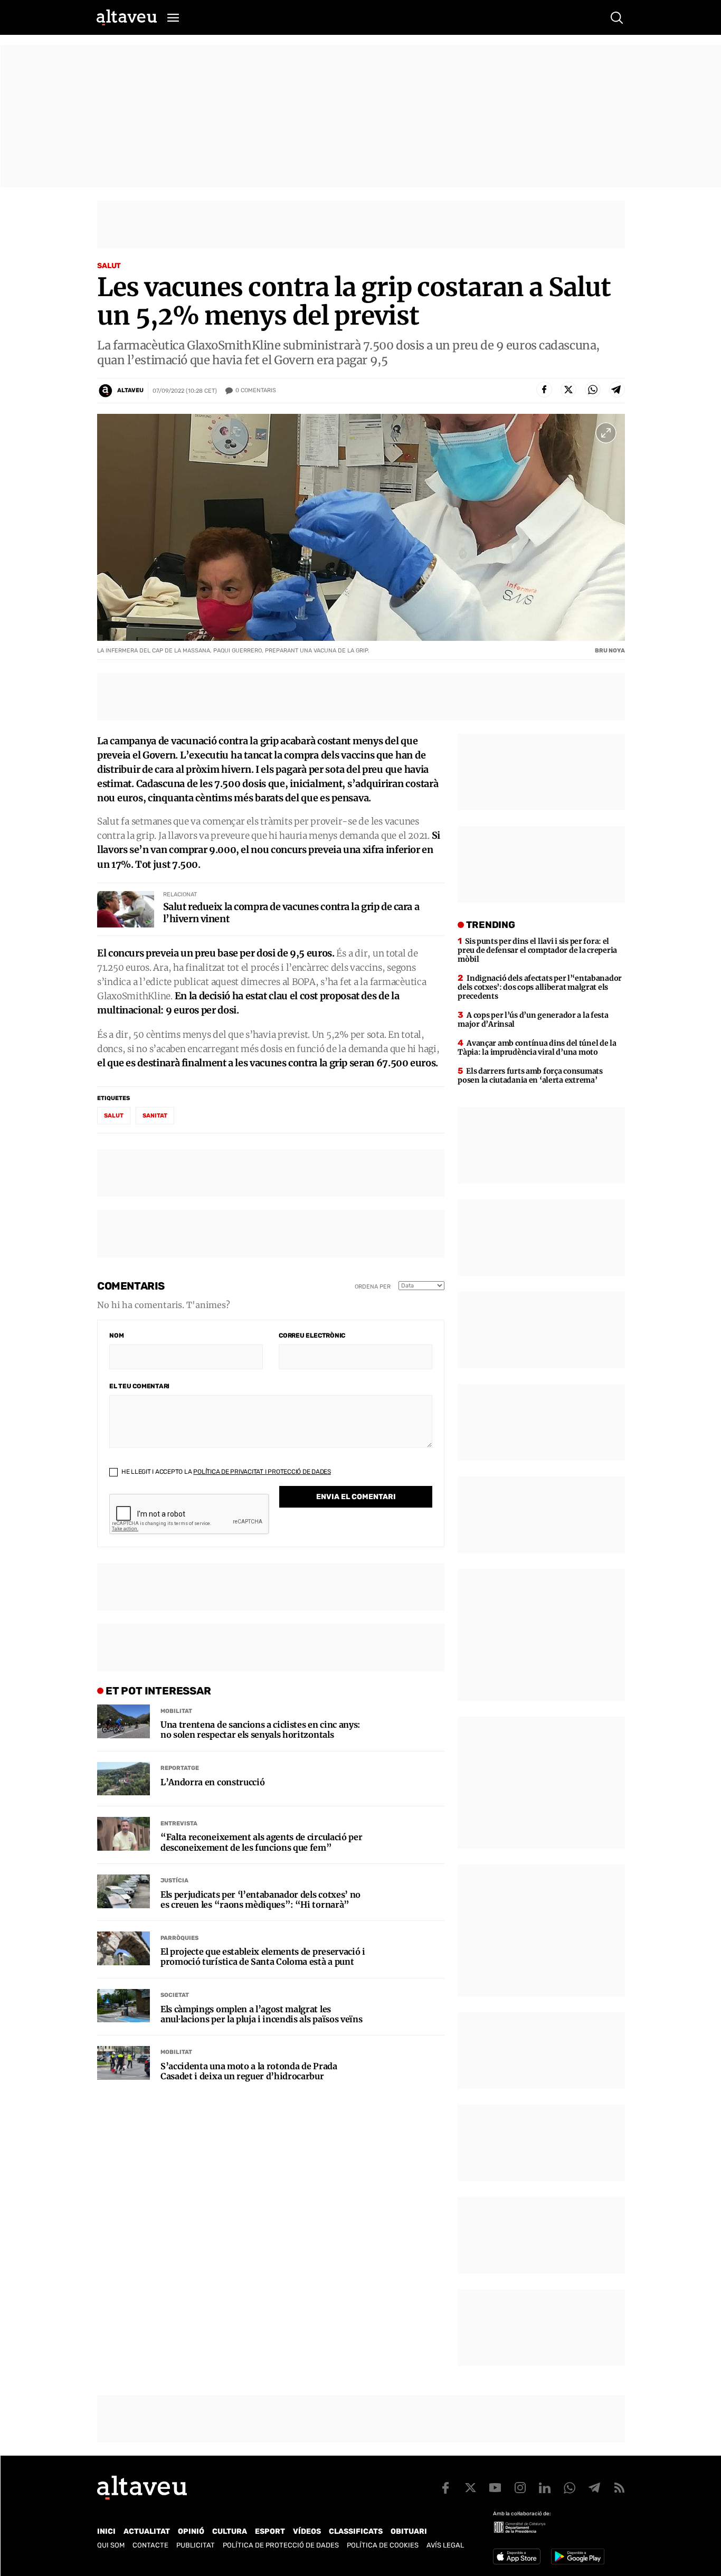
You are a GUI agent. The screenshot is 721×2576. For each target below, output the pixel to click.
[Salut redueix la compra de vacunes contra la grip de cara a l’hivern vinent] (126, 909)
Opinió (191, 2531)
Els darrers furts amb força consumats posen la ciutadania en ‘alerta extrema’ (530, 1076)
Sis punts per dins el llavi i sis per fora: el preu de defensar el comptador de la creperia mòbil (537, 950)
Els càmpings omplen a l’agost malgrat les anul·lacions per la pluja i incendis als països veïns (261, 2014)
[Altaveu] (127, 17)
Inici (106, 2531)
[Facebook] (544, 390)
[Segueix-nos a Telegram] (594, 2488)
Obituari (409, 2531)
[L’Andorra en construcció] (124, 1779)
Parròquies (179, 1938)
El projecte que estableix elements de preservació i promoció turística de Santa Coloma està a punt (263, 1957)
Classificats (356, 2531)
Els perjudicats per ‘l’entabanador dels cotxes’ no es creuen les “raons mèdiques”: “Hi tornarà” (260, 1900)
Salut (109, 266)
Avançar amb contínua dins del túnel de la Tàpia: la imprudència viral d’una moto (537, 1048)
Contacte (150, 2545)
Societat (175, 1995)
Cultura (230, 2531)
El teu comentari (139, 1386)
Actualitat (147, 2531)
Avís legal (445, 2545)
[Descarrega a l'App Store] (517, 2556)
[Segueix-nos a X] (470, 2488)
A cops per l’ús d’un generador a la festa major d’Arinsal (533, 1020)
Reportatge (180, 1768)
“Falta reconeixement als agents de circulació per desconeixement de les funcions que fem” (261, 1842)
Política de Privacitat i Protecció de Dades (262, 1472)
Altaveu (130, 390)
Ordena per (373, 1287)
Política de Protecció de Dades (281, 2545)
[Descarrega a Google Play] (578, 2556)
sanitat (155, 1116)
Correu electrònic (312, 1336)
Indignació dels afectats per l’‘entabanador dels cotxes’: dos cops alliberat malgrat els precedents (540, 987)
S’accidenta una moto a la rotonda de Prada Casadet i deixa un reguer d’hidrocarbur (249, 2071)
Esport (270, 2531)
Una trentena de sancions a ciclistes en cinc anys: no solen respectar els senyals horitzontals (260, 1730)
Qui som (111, 2545)
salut (114, 1116)
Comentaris (256, 390)
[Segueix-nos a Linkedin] (545, 2488)
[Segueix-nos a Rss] (619, 2488)
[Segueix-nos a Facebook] (445, 2488)
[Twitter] (568, 390)
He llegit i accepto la (225, 1472)
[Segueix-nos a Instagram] (520, 2488)
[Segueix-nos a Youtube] (495, 2488)
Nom (116, 1336)
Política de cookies (383, 2545)
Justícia (174, 1881)
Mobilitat (176, 1711)
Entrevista (179, 1824)
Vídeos (307, 2531)
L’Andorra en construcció (212, 1782)
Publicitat (196, 2545)
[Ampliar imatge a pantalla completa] (606, 433)
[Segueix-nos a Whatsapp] (570, 2488)
